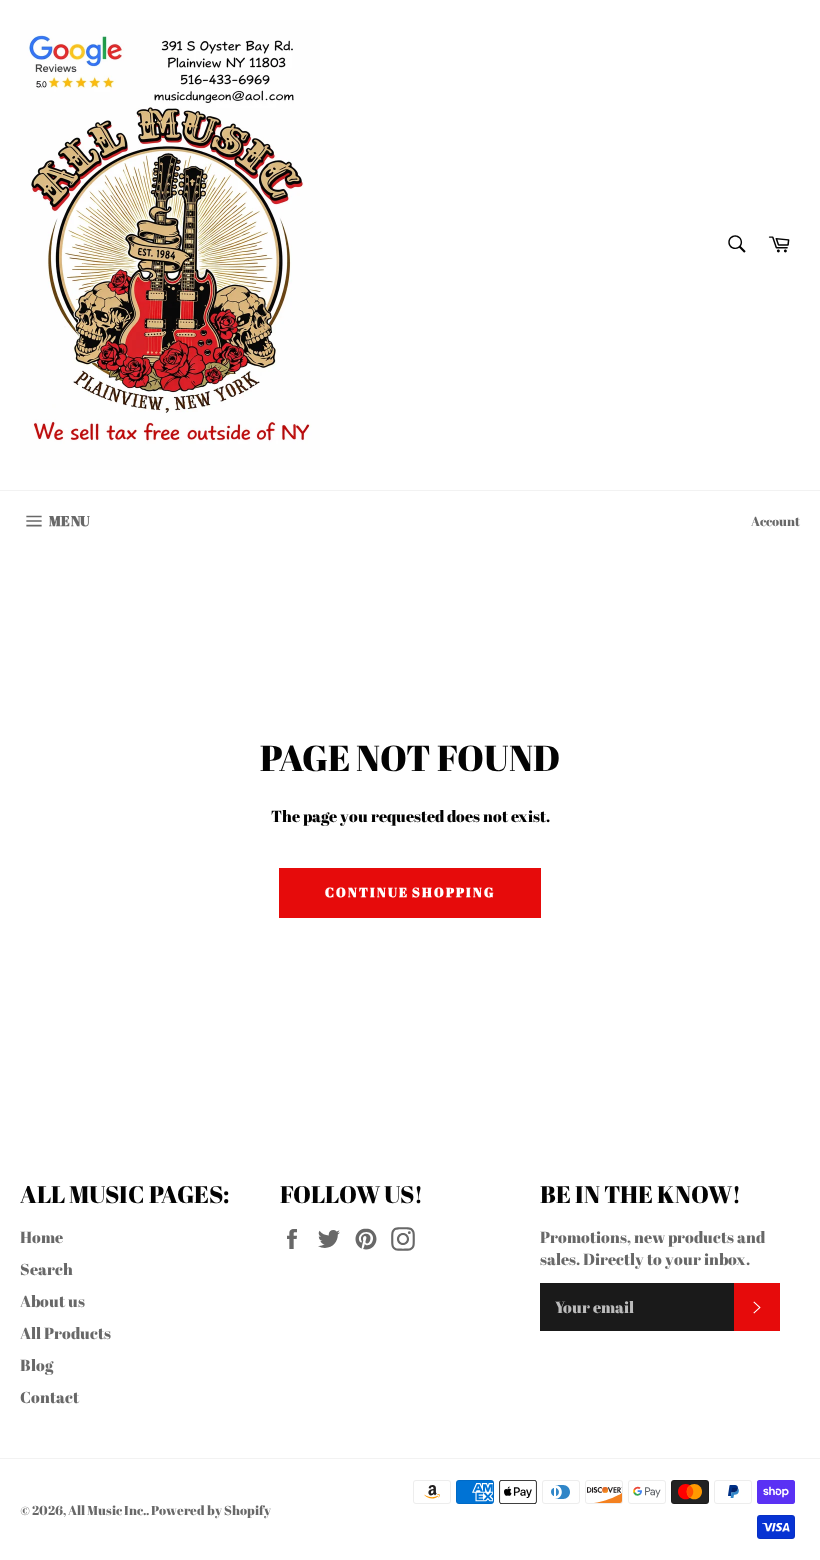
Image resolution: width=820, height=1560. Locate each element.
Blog (36, 1365)
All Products (65, 1333)
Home (41, 1237)
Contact (49, 1397)
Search (46, 1269)
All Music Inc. (107, 1510)
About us (52, 1301)
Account (775, 521)
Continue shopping (410, 892)
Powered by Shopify (211, 1510)
